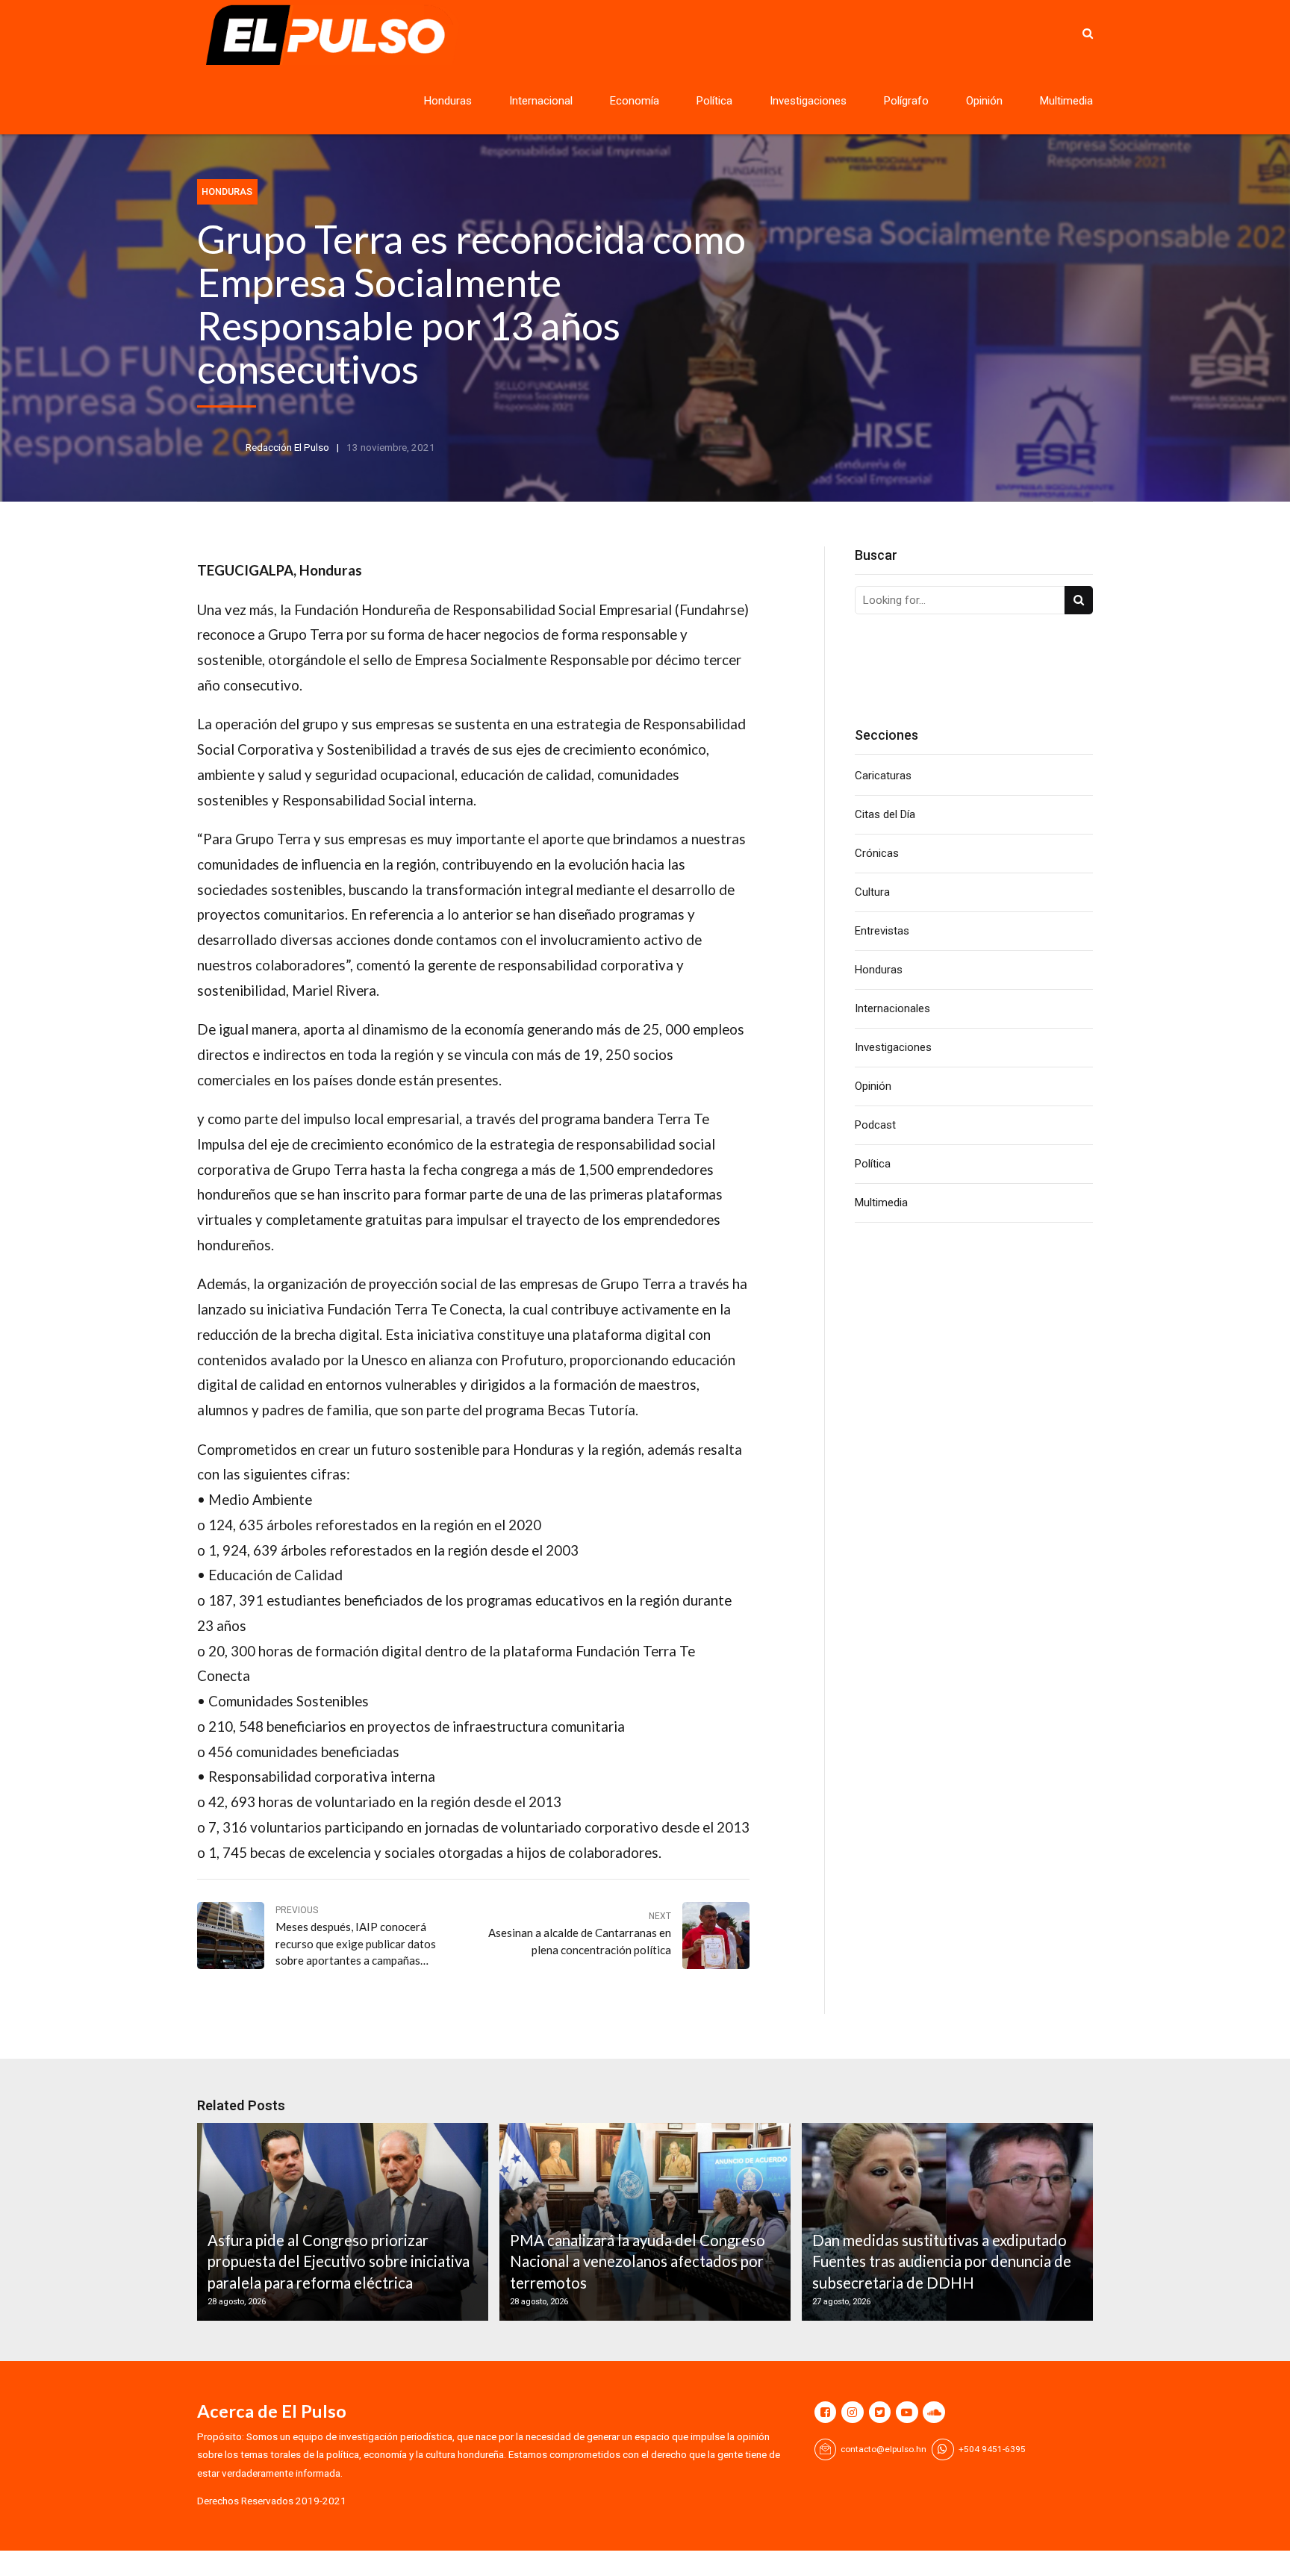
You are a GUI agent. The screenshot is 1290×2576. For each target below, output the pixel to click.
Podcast (875, 1125)
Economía (635, 101)
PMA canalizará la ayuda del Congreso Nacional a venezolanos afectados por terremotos (638, 2261)
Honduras (448, 101)
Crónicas (877, 853)
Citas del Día (885, 814)
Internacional (541, 101)
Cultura (872, 892)
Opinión (984, 101)
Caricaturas (883, 776)
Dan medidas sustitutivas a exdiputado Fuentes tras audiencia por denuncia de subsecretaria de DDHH (942, 2261)
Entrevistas (882, 931)
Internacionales (892, 1008)
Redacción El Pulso (287, 447)
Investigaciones (808, 101)
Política (714, 101)
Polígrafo (906, 101)
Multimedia (1066, 101)
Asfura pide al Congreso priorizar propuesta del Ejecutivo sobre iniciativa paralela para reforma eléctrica (339, 2261)
